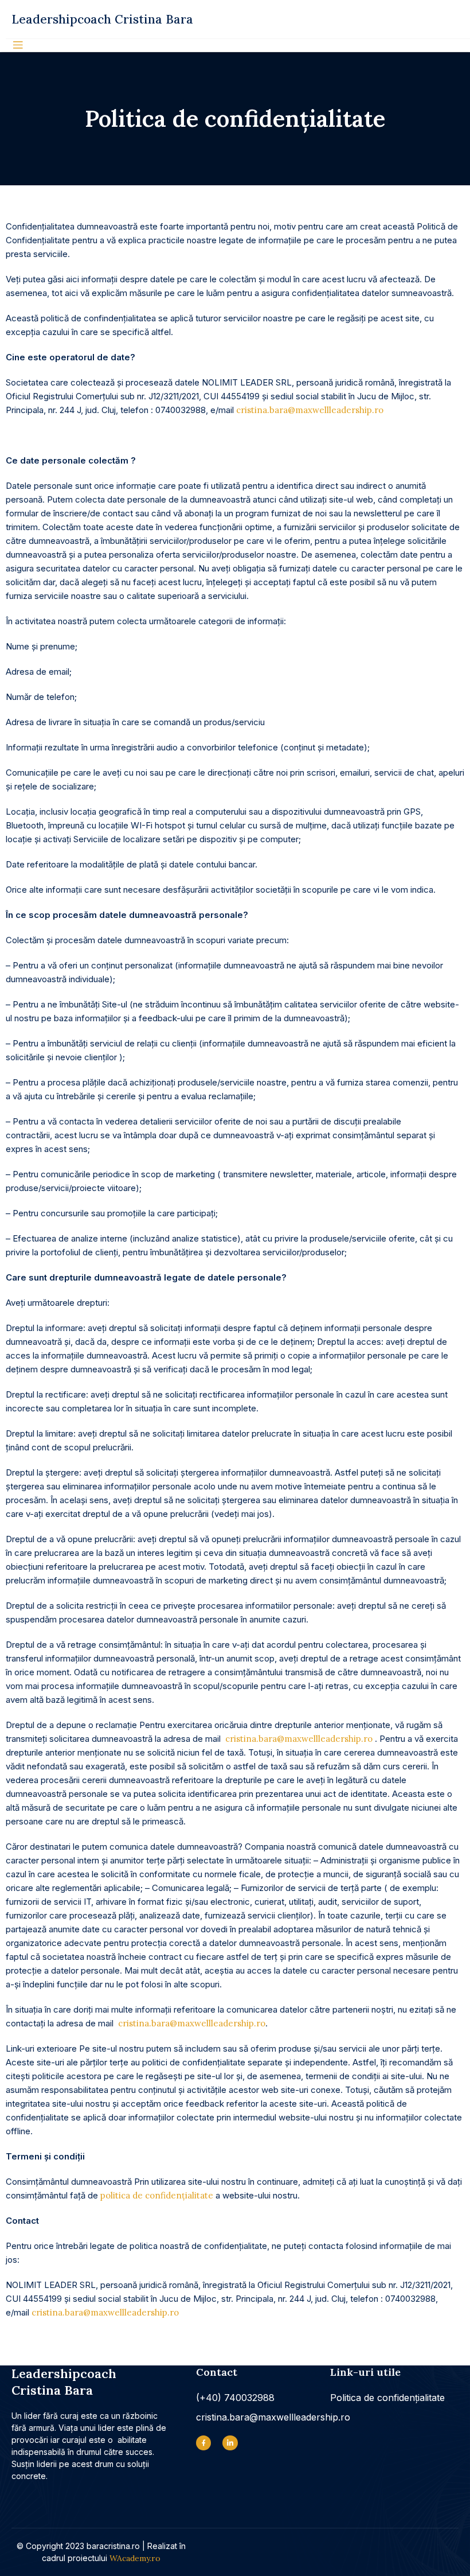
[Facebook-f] (203, 2443)
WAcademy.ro (135, 2558)
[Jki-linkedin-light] (230, 2443)
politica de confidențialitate (157, 2195)
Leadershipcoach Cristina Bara (102, 19)
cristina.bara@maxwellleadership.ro (310, 410)
